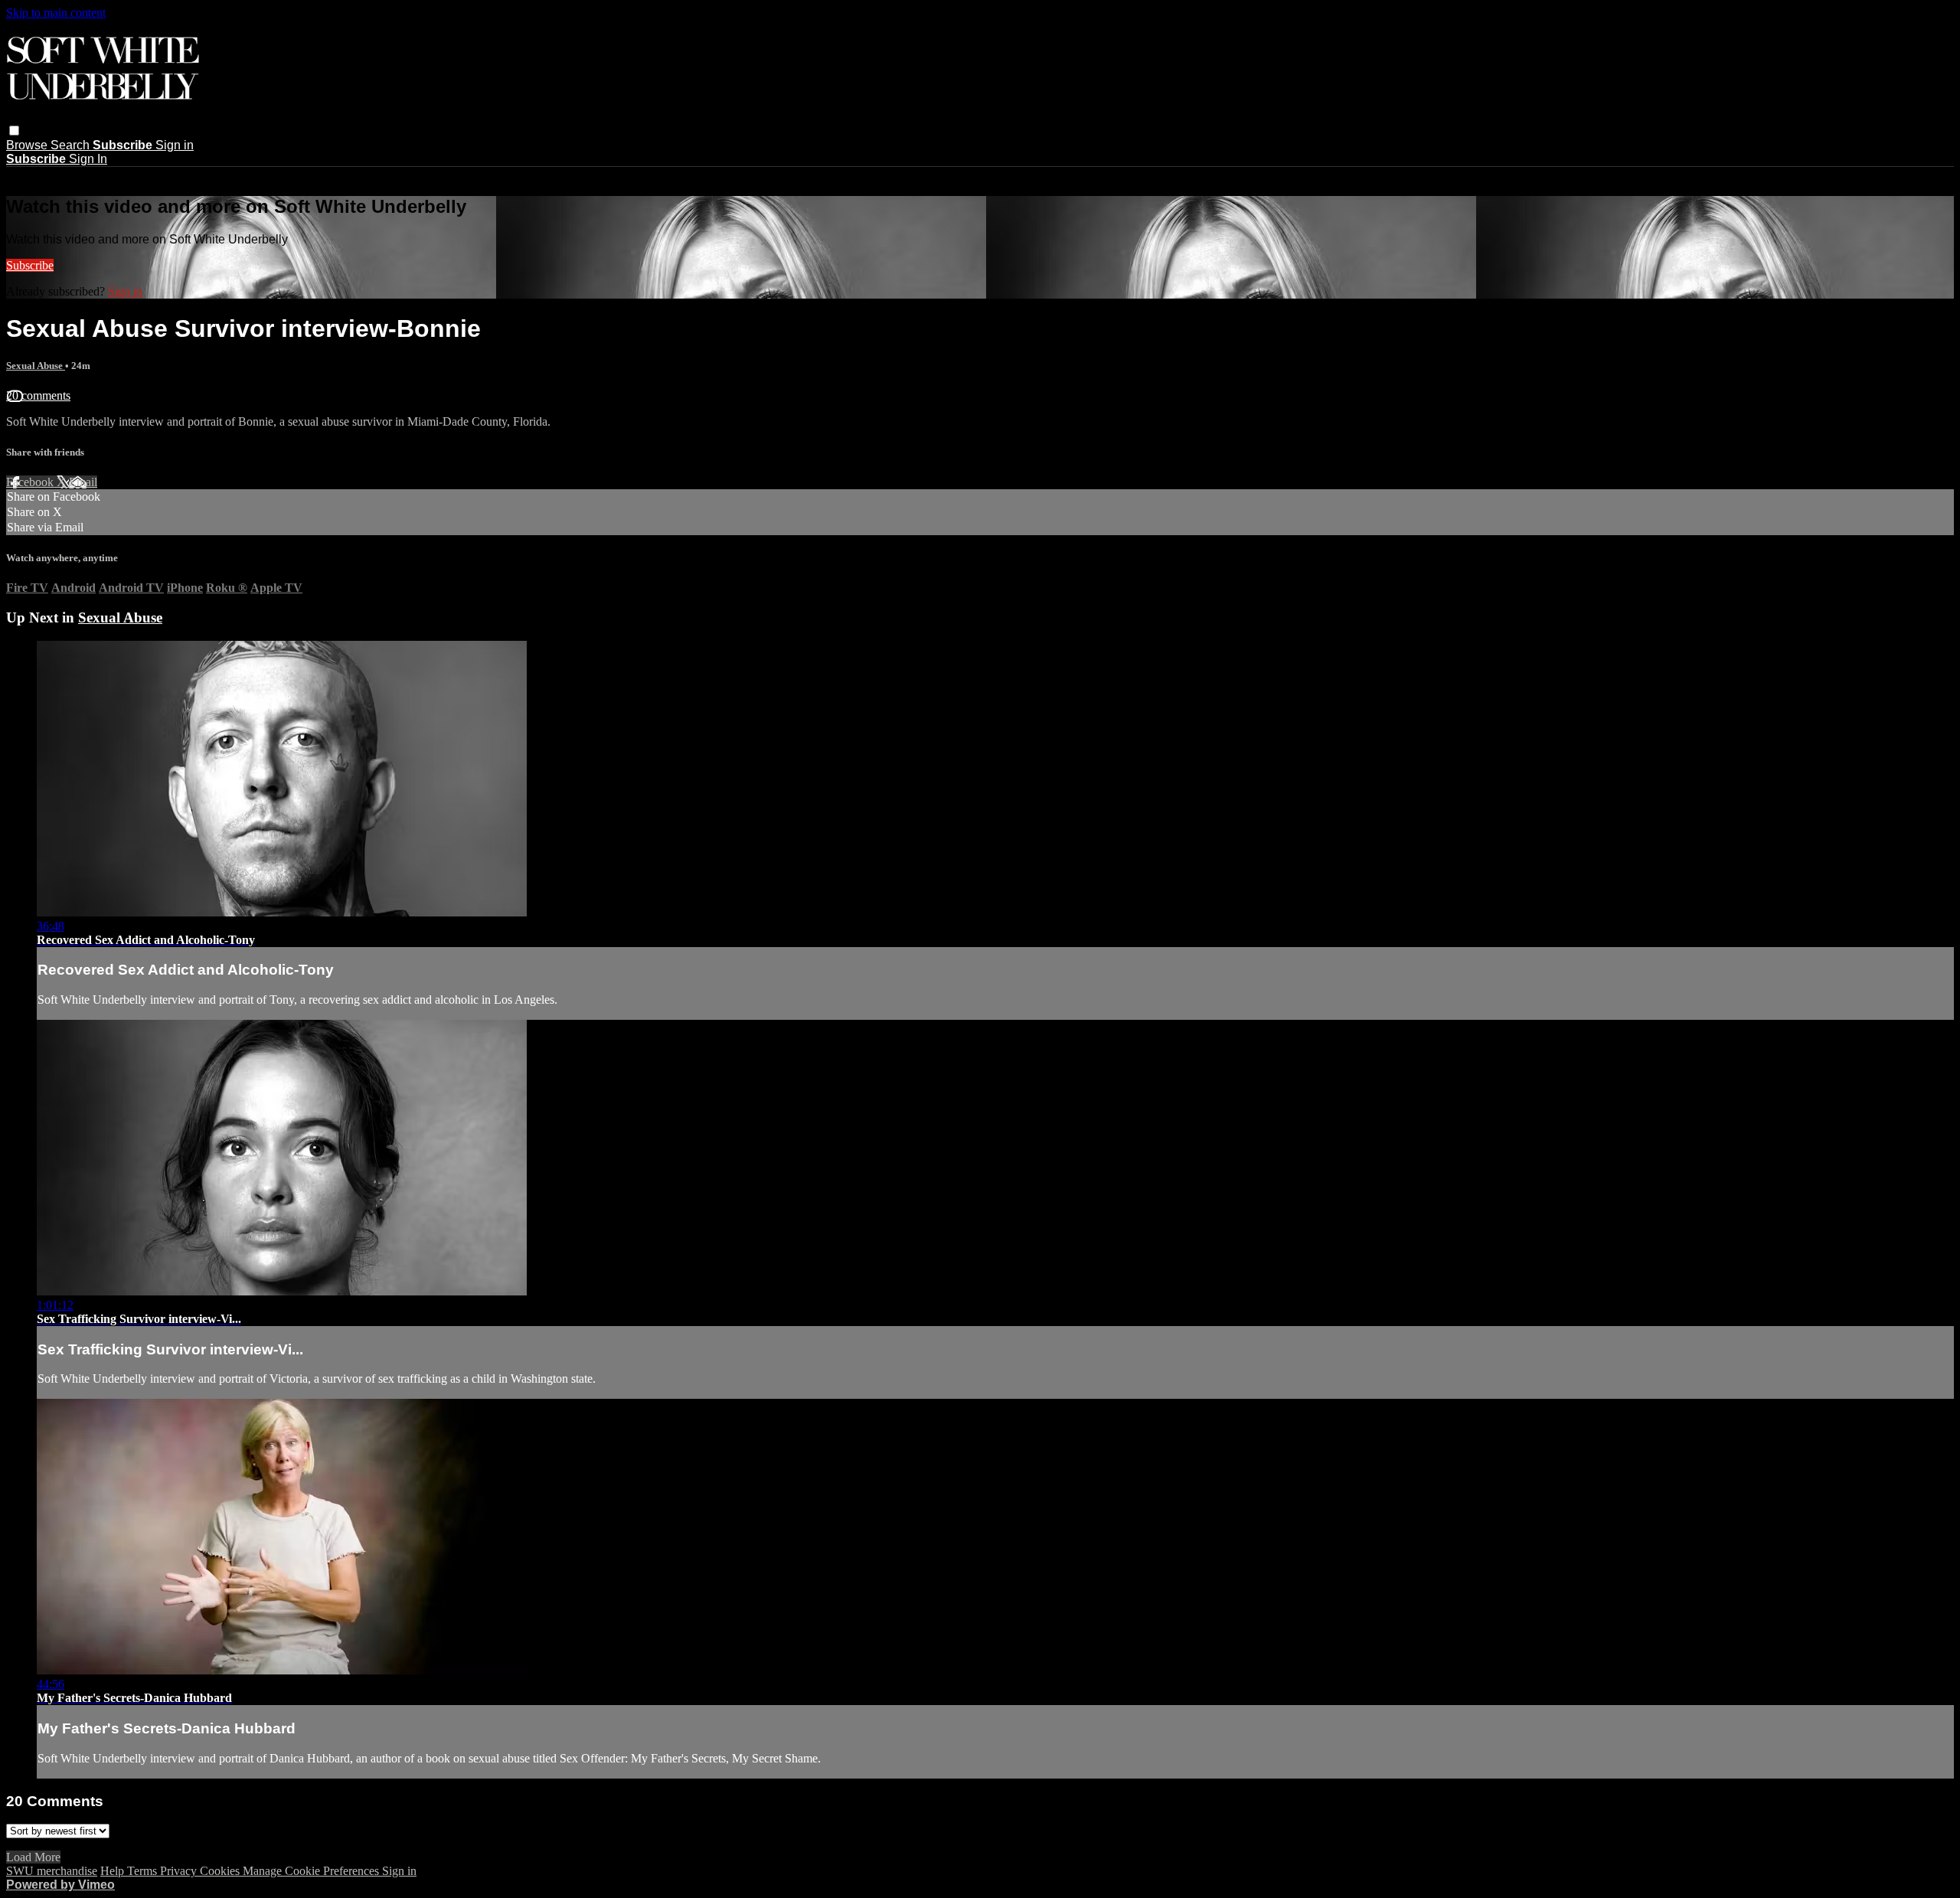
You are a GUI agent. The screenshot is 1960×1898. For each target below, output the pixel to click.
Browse (28, 145)
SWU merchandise (52, 1871)
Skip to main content (56, 13)
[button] (14, 131)
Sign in (175, 145)
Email (83, 482)
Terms (144, 1871)
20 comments (38, 395)
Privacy (180, 1871)
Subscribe (30, 265)
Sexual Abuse (36, 366)
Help (114, 1871)
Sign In (88, 159)
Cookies (221, 1871)
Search (72, 145)
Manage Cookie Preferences (312, 1871)
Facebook (31, 482)
